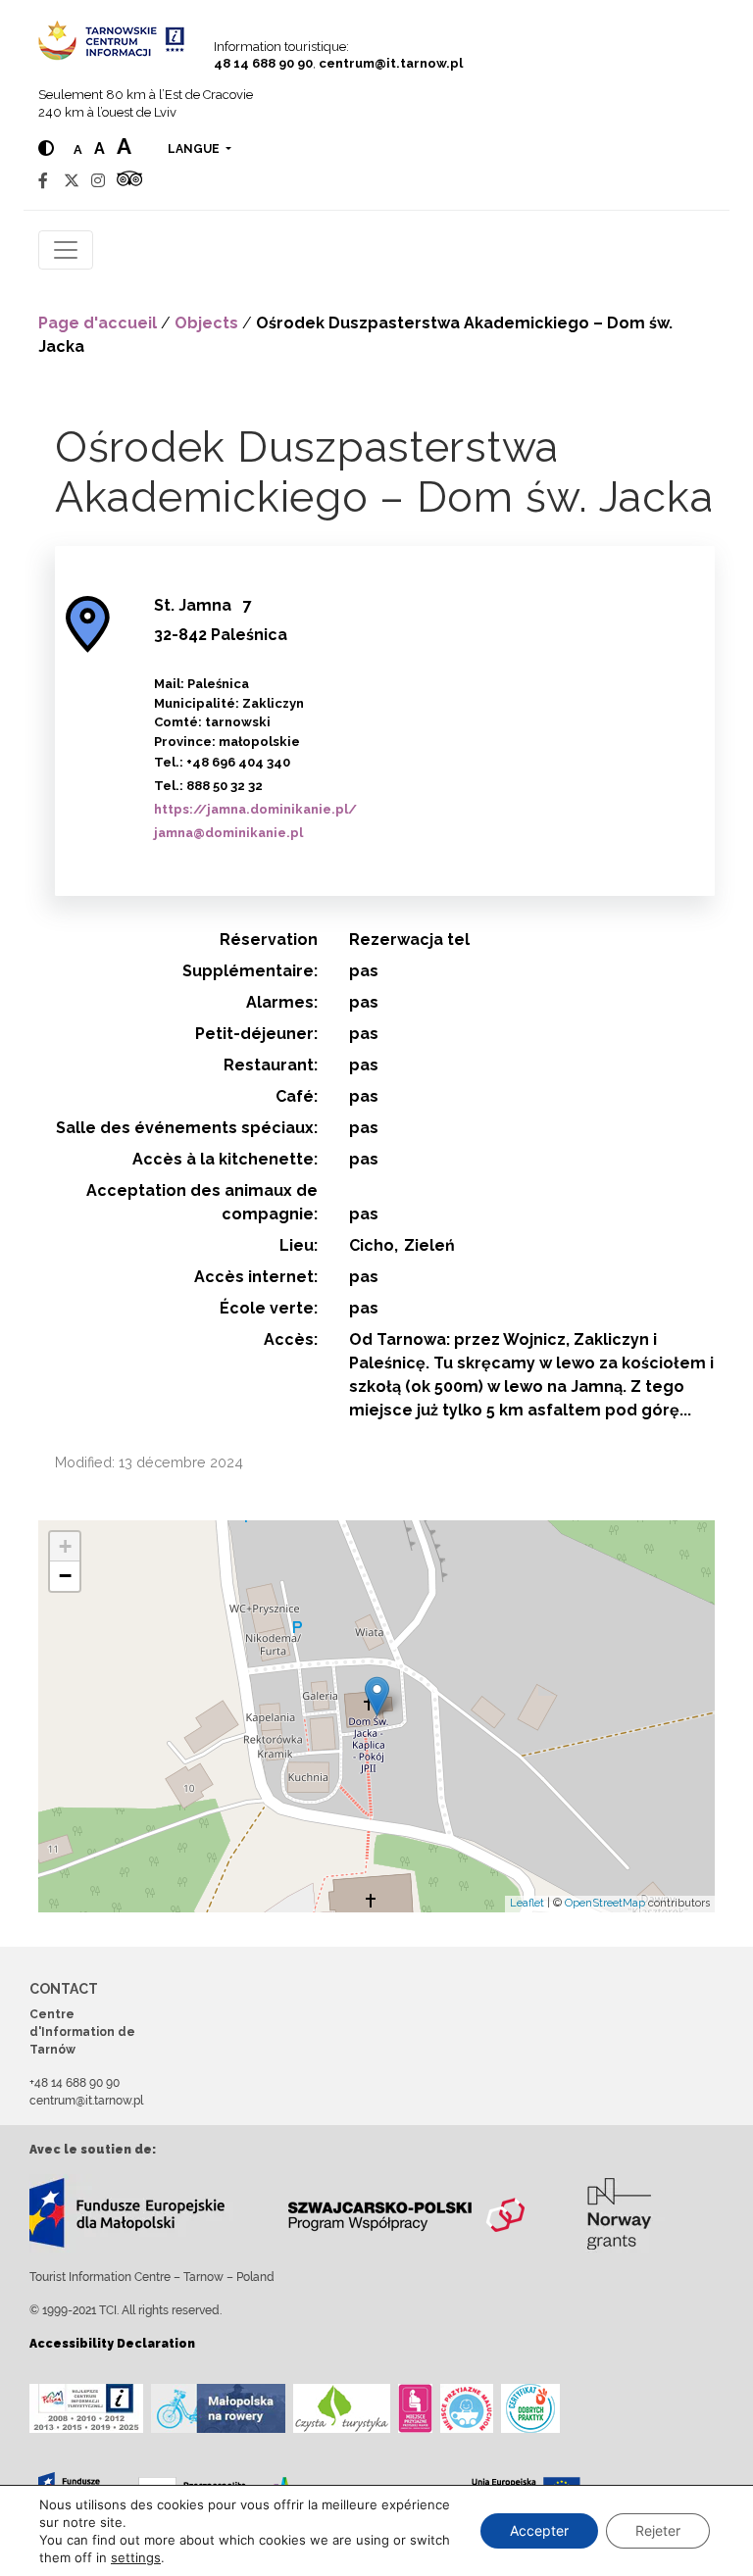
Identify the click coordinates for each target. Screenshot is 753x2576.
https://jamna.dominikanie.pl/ (255, 809)
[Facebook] (43, 181)
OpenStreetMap (605, 1903)
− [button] (65, 1576)
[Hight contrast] (46, 149)
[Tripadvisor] (129, 181)
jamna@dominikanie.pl (228, 833)
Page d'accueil (98, 323)
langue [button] (195, 149)
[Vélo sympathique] (218, 2408)
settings (136, 2557)
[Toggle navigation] (66, 250)
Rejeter (658, 2530)
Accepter (539, 2530)
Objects (206, 323)
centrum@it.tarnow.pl (391, 63)
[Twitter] (72, 181)
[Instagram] (98, 181)
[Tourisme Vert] (342, 2408)
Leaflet (527, 1903)
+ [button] (65, 1546)
